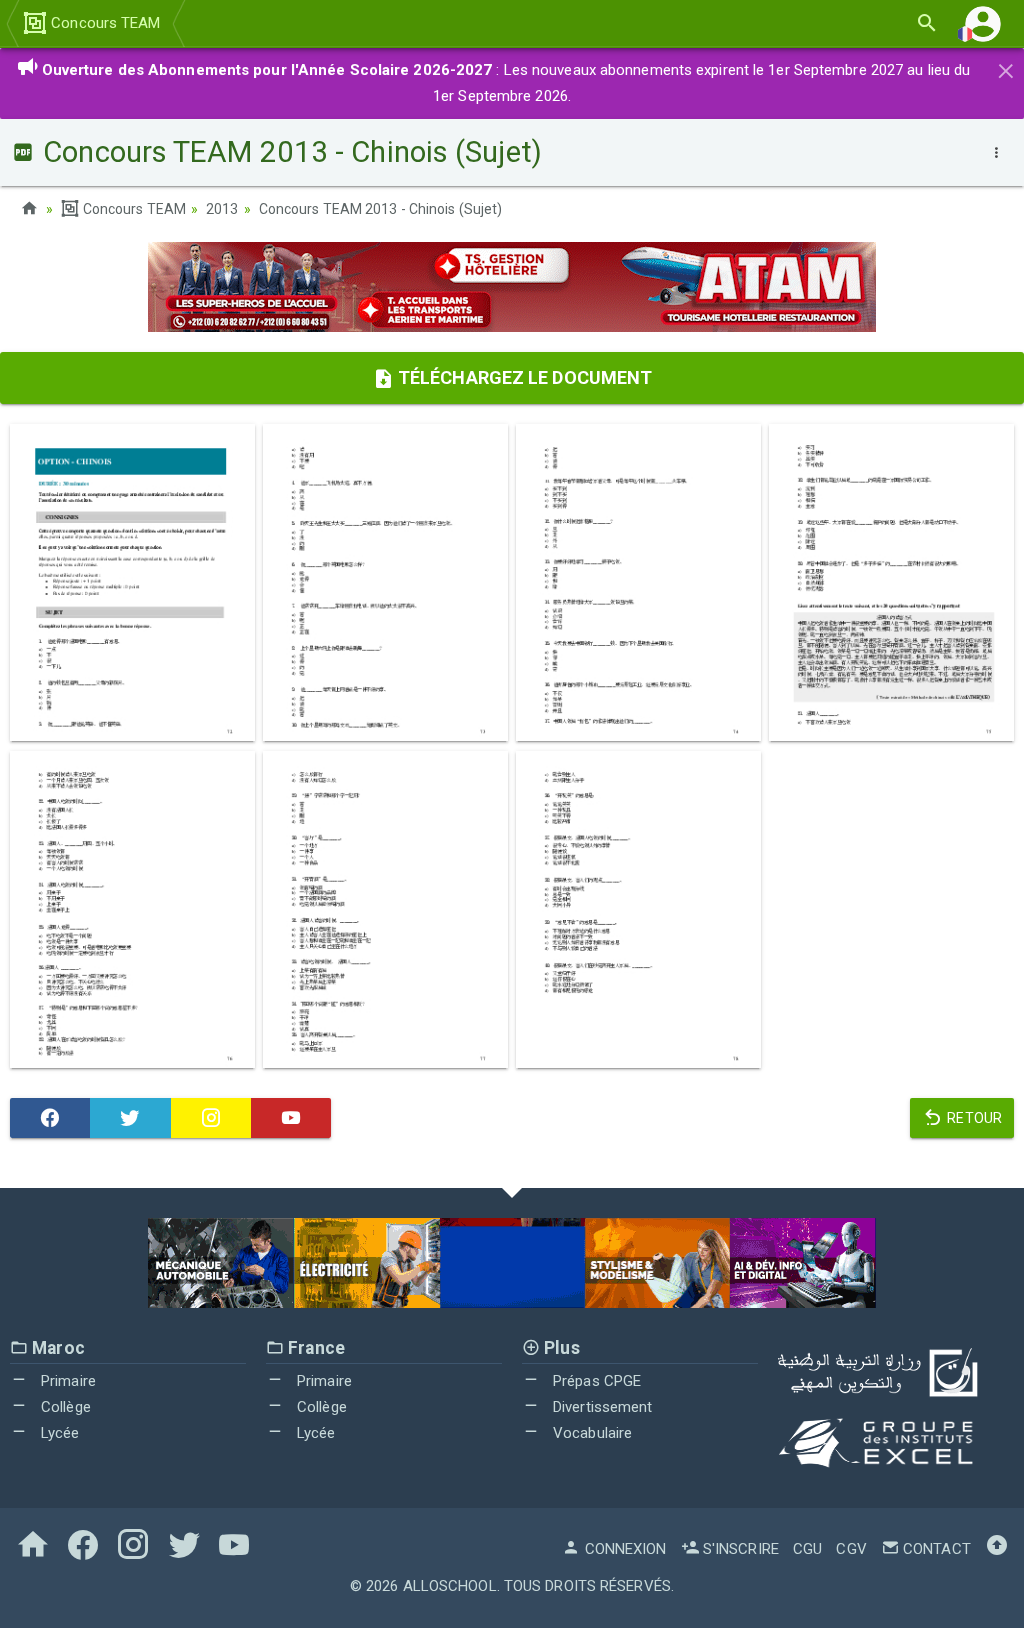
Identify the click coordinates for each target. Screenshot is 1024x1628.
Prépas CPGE (595, 1381)
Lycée (58, 1433)
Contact (935, 1549)
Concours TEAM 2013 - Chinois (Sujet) (381, 209)
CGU (807, 1549)
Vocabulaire (590, 1433)
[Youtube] (291, 1118)
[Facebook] (50, 1118)
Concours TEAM (103, 23)
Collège (64, 1407)
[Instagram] (211, 1118)
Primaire (66, 1381)
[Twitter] (130, 1118)
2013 (222, 209)
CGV (851, 1549)
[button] (983, 23)
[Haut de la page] (997, 1549)
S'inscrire (739, 1549)
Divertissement (601, 1407)
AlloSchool (450, 1586)
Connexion (623, 1549)
